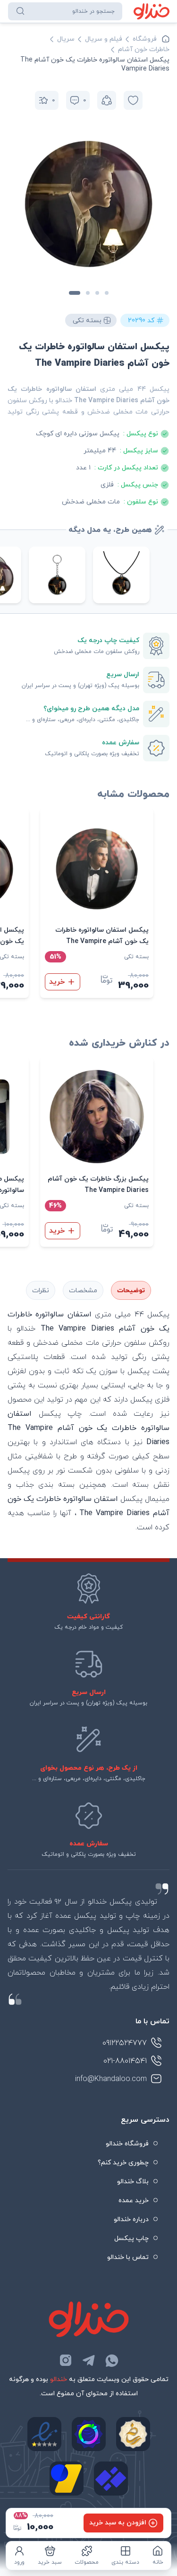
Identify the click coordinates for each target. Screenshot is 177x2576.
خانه (158, 2562)
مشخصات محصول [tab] (83, 1290)
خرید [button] (57, 982)
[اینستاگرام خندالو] (66, 2360)
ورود (19, 2562)
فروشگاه (145, 39)
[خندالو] (152, 11)
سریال (66, 39)
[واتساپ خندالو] (112, 2360)
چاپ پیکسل (131, 2238)
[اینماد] (44, 2434)
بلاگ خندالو (133, 2182)
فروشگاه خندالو (127, 2144)
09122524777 (125, 2043)
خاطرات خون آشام (144, 49)
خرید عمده (134, 2201)
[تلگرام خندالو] (89, 2360)
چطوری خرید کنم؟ (123, 2163)
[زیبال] (111, 2479)
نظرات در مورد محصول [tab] (41, 1290)
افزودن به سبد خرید (118, 2523)
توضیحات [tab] (131, 1291)
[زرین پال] (67, 2479)
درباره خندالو (131, 2219)
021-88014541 (125, 2061)
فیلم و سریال (104, 39)
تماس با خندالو (128, 2257)
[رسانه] (133, 2434)
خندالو (59, 2379)
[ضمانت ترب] (89, 2434)
